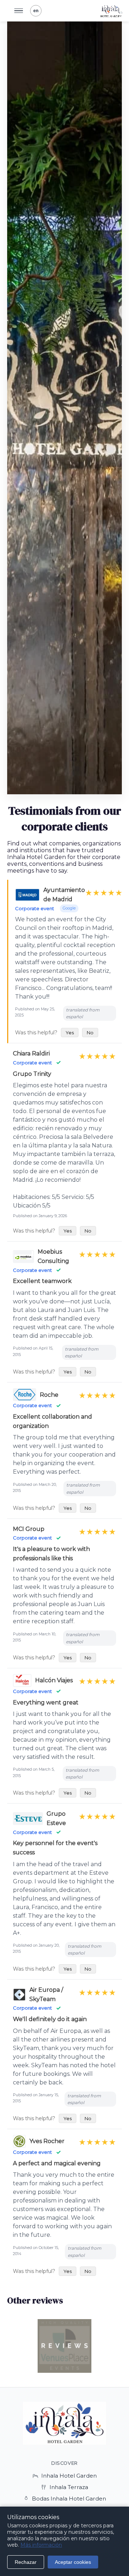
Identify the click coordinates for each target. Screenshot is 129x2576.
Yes (70, 1033)
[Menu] (19, 11)
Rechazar (26, 2562)
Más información (41, 2545)
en (36, 11)
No (90, 1033)
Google (69, 908)
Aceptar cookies (73, 2562)
